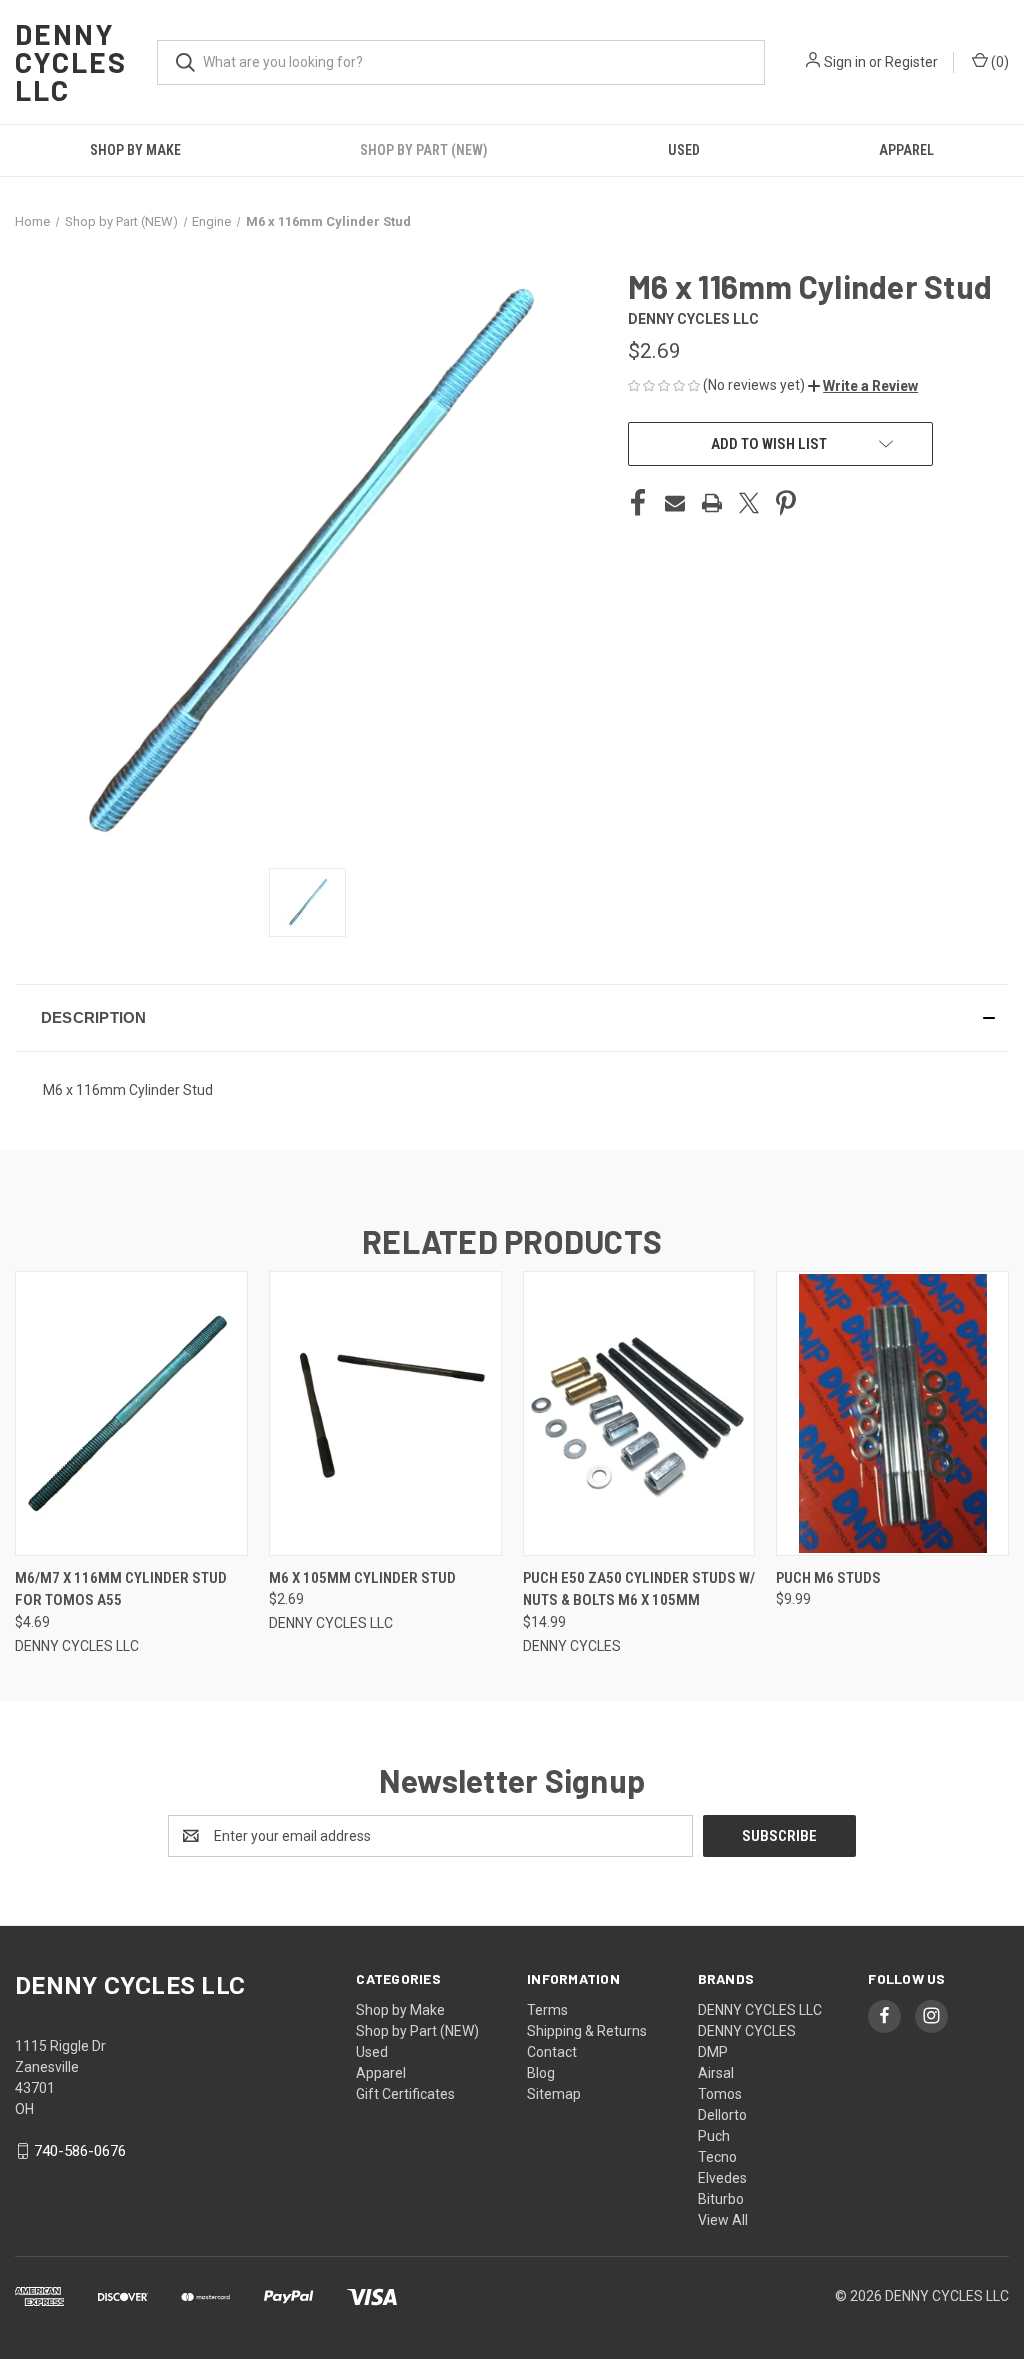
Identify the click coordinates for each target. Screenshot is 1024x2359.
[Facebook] (638, 503)
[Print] (712, 503)
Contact (552, 2052)
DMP (713, 2052)
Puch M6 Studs (828, 1578)
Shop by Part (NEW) (424, 150)
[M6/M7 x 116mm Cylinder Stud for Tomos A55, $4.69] (131, 1413)
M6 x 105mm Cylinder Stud (362, 1578)
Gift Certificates (405, 2094)
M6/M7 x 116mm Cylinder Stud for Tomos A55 (121, 1589)
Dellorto (722, 2115)
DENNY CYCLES (747, 2031)
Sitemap (554, 2094)
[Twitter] (749, 503)
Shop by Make (135, 150)
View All (723, 2220)
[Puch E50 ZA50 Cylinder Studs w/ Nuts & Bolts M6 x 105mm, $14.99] (639, 1413)
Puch (714, 2136)
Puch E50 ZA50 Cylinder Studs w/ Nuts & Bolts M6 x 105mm (639, 1589)
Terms (547, 2010)
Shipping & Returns (587, 2031)
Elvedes (722, 2178)
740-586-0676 (80, 2151)
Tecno (717, 2157)
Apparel (381, 2073)
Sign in (845, 62)
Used (684, 150)
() (998, 62)
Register (911, 62)
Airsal (716, 2073)
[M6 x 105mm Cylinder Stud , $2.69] (385, 1413)
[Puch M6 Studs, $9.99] (892, 1413)
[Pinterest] (786, 503)
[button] (863, 386)
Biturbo (721, 2199)
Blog (541, 2073)
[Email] (675, 503)
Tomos (720, 2094)
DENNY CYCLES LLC (760, 2010)
